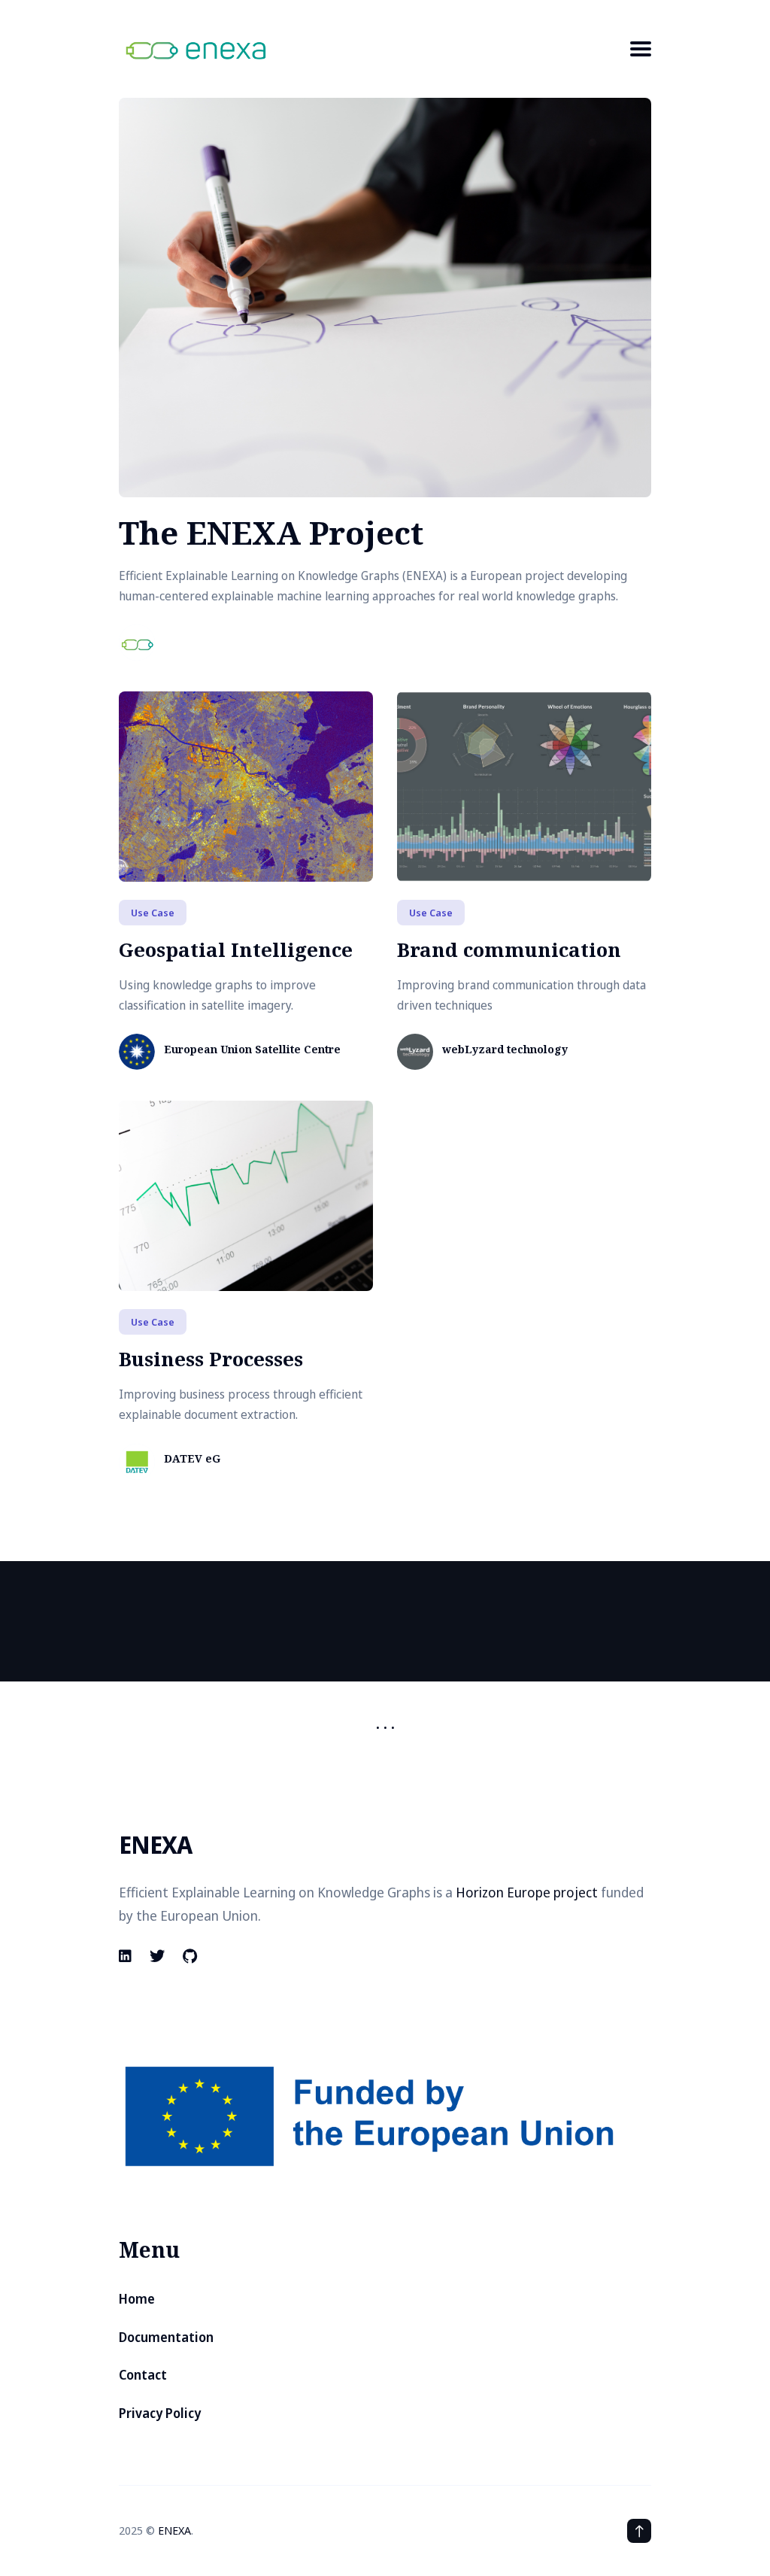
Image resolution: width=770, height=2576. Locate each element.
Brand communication (509, 949)
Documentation (166, 2337)
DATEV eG (192, 1459)
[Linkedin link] (127, 1956)
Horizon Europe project (527, 1892)
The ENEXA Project (271, 532)
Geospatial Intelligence (236, 949)
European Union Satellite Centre (252, 1050)
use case (153, 913)
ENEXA (174, 2530)
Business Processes (211, 1359)
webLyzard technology (505, 1050)
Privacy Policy (160, 2413)
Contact (143, 2375)
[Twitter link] (157, 1956)
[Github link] (190, 1956)
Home (137, 2299)
